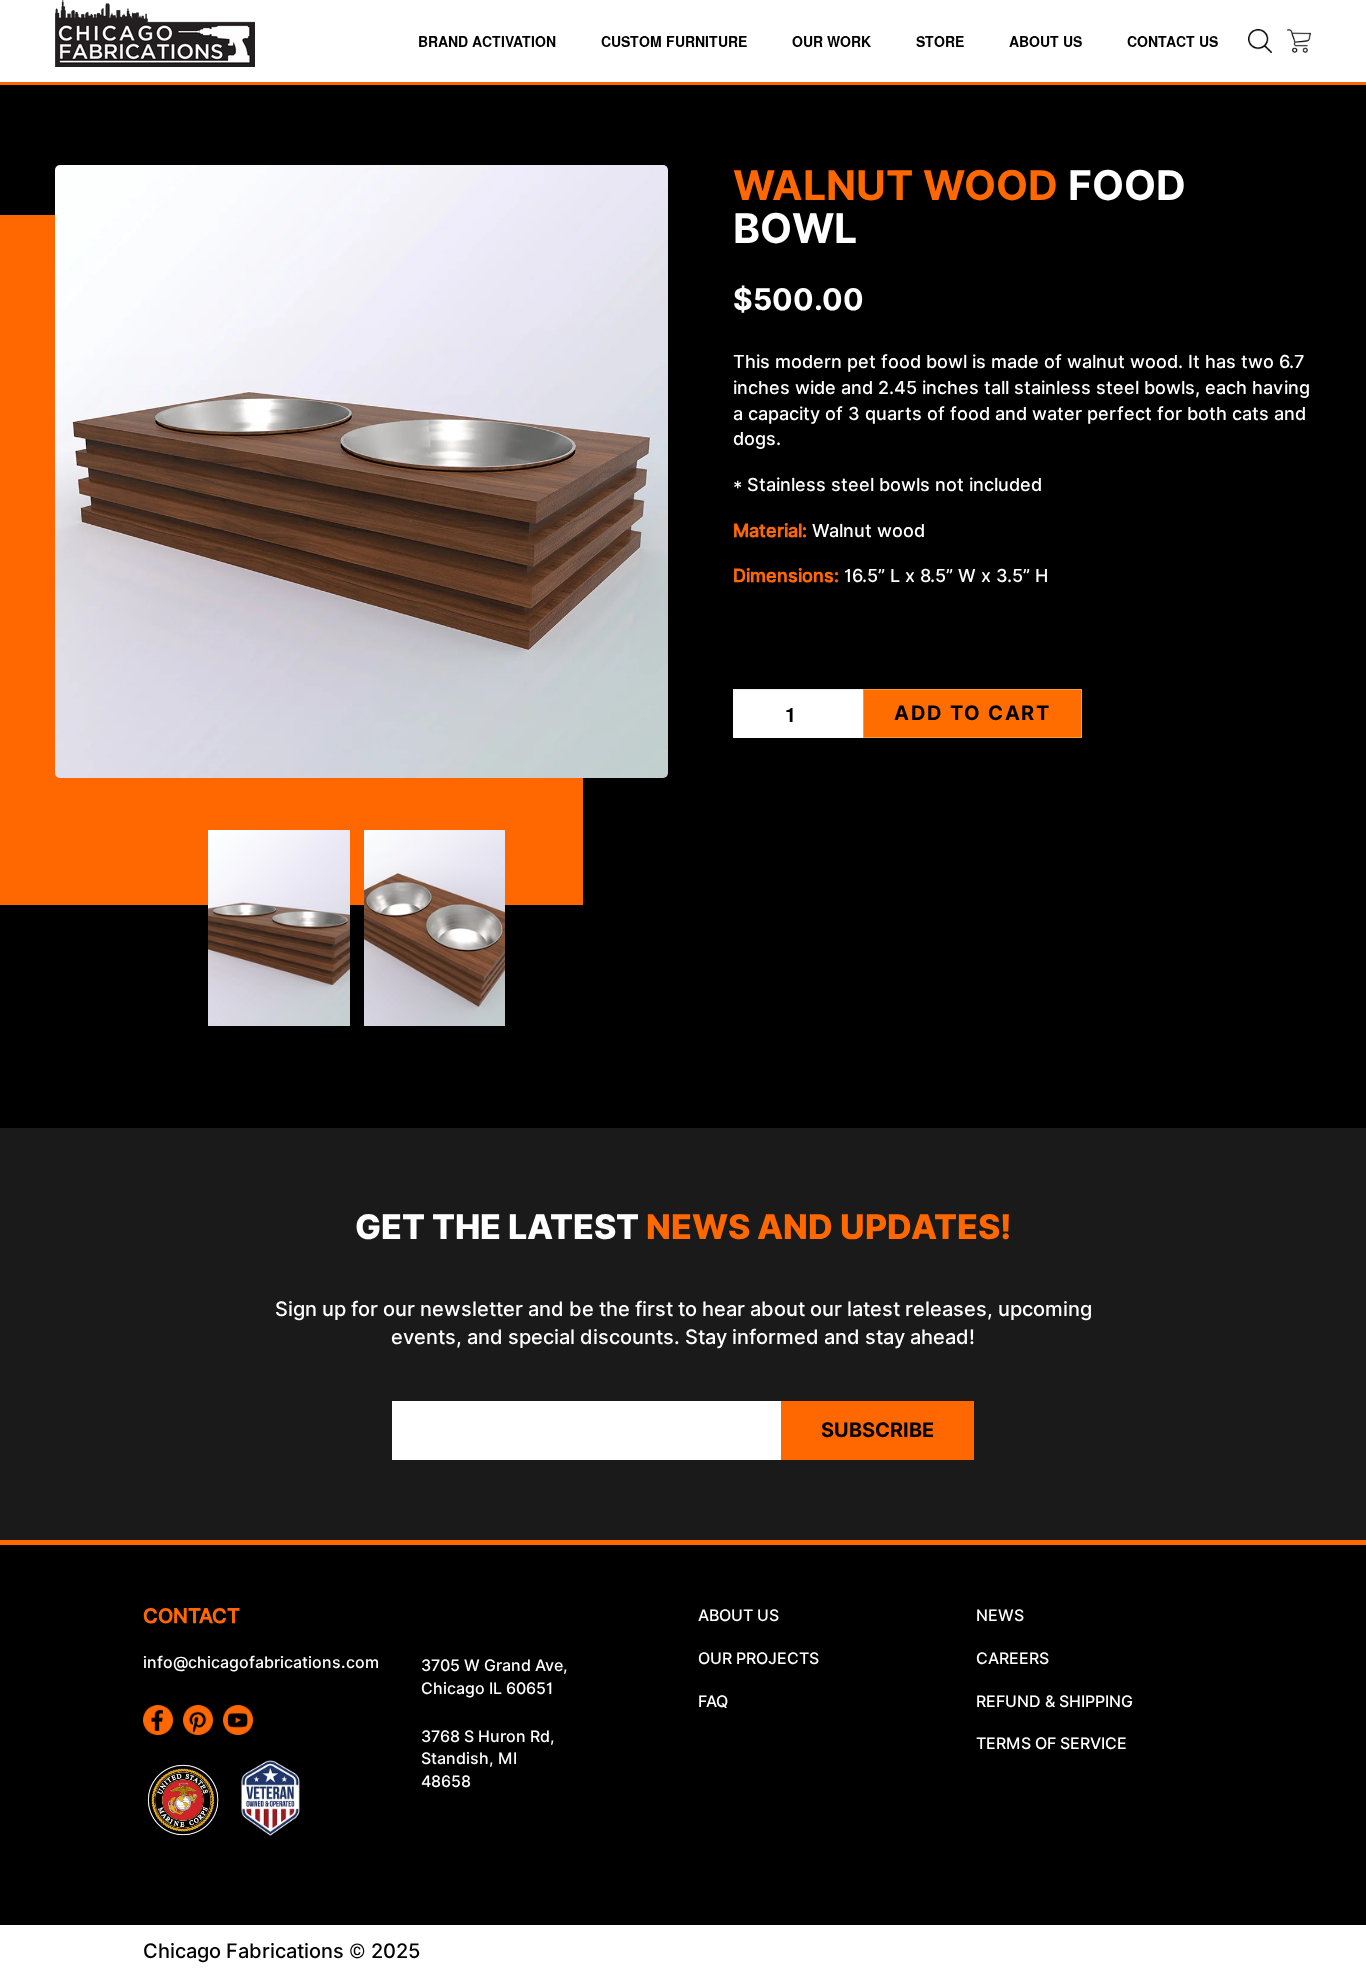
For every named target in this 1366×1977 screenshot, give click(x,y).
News (1000, 1615)
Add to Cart (972, 713)
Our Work (831, 41)
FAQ (713, 1701)
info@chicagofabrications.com (261, 1662)
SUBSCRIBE (877, 1430)
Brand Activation (487, 41)
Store (940, 41)
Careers (1012, 1658)
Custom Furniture (674, 41)
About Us (1045, 41)
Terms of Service (1051, 1743)
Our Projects (758, 1658)
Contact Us (1172, 41)
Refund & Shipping (1054, 1701)
